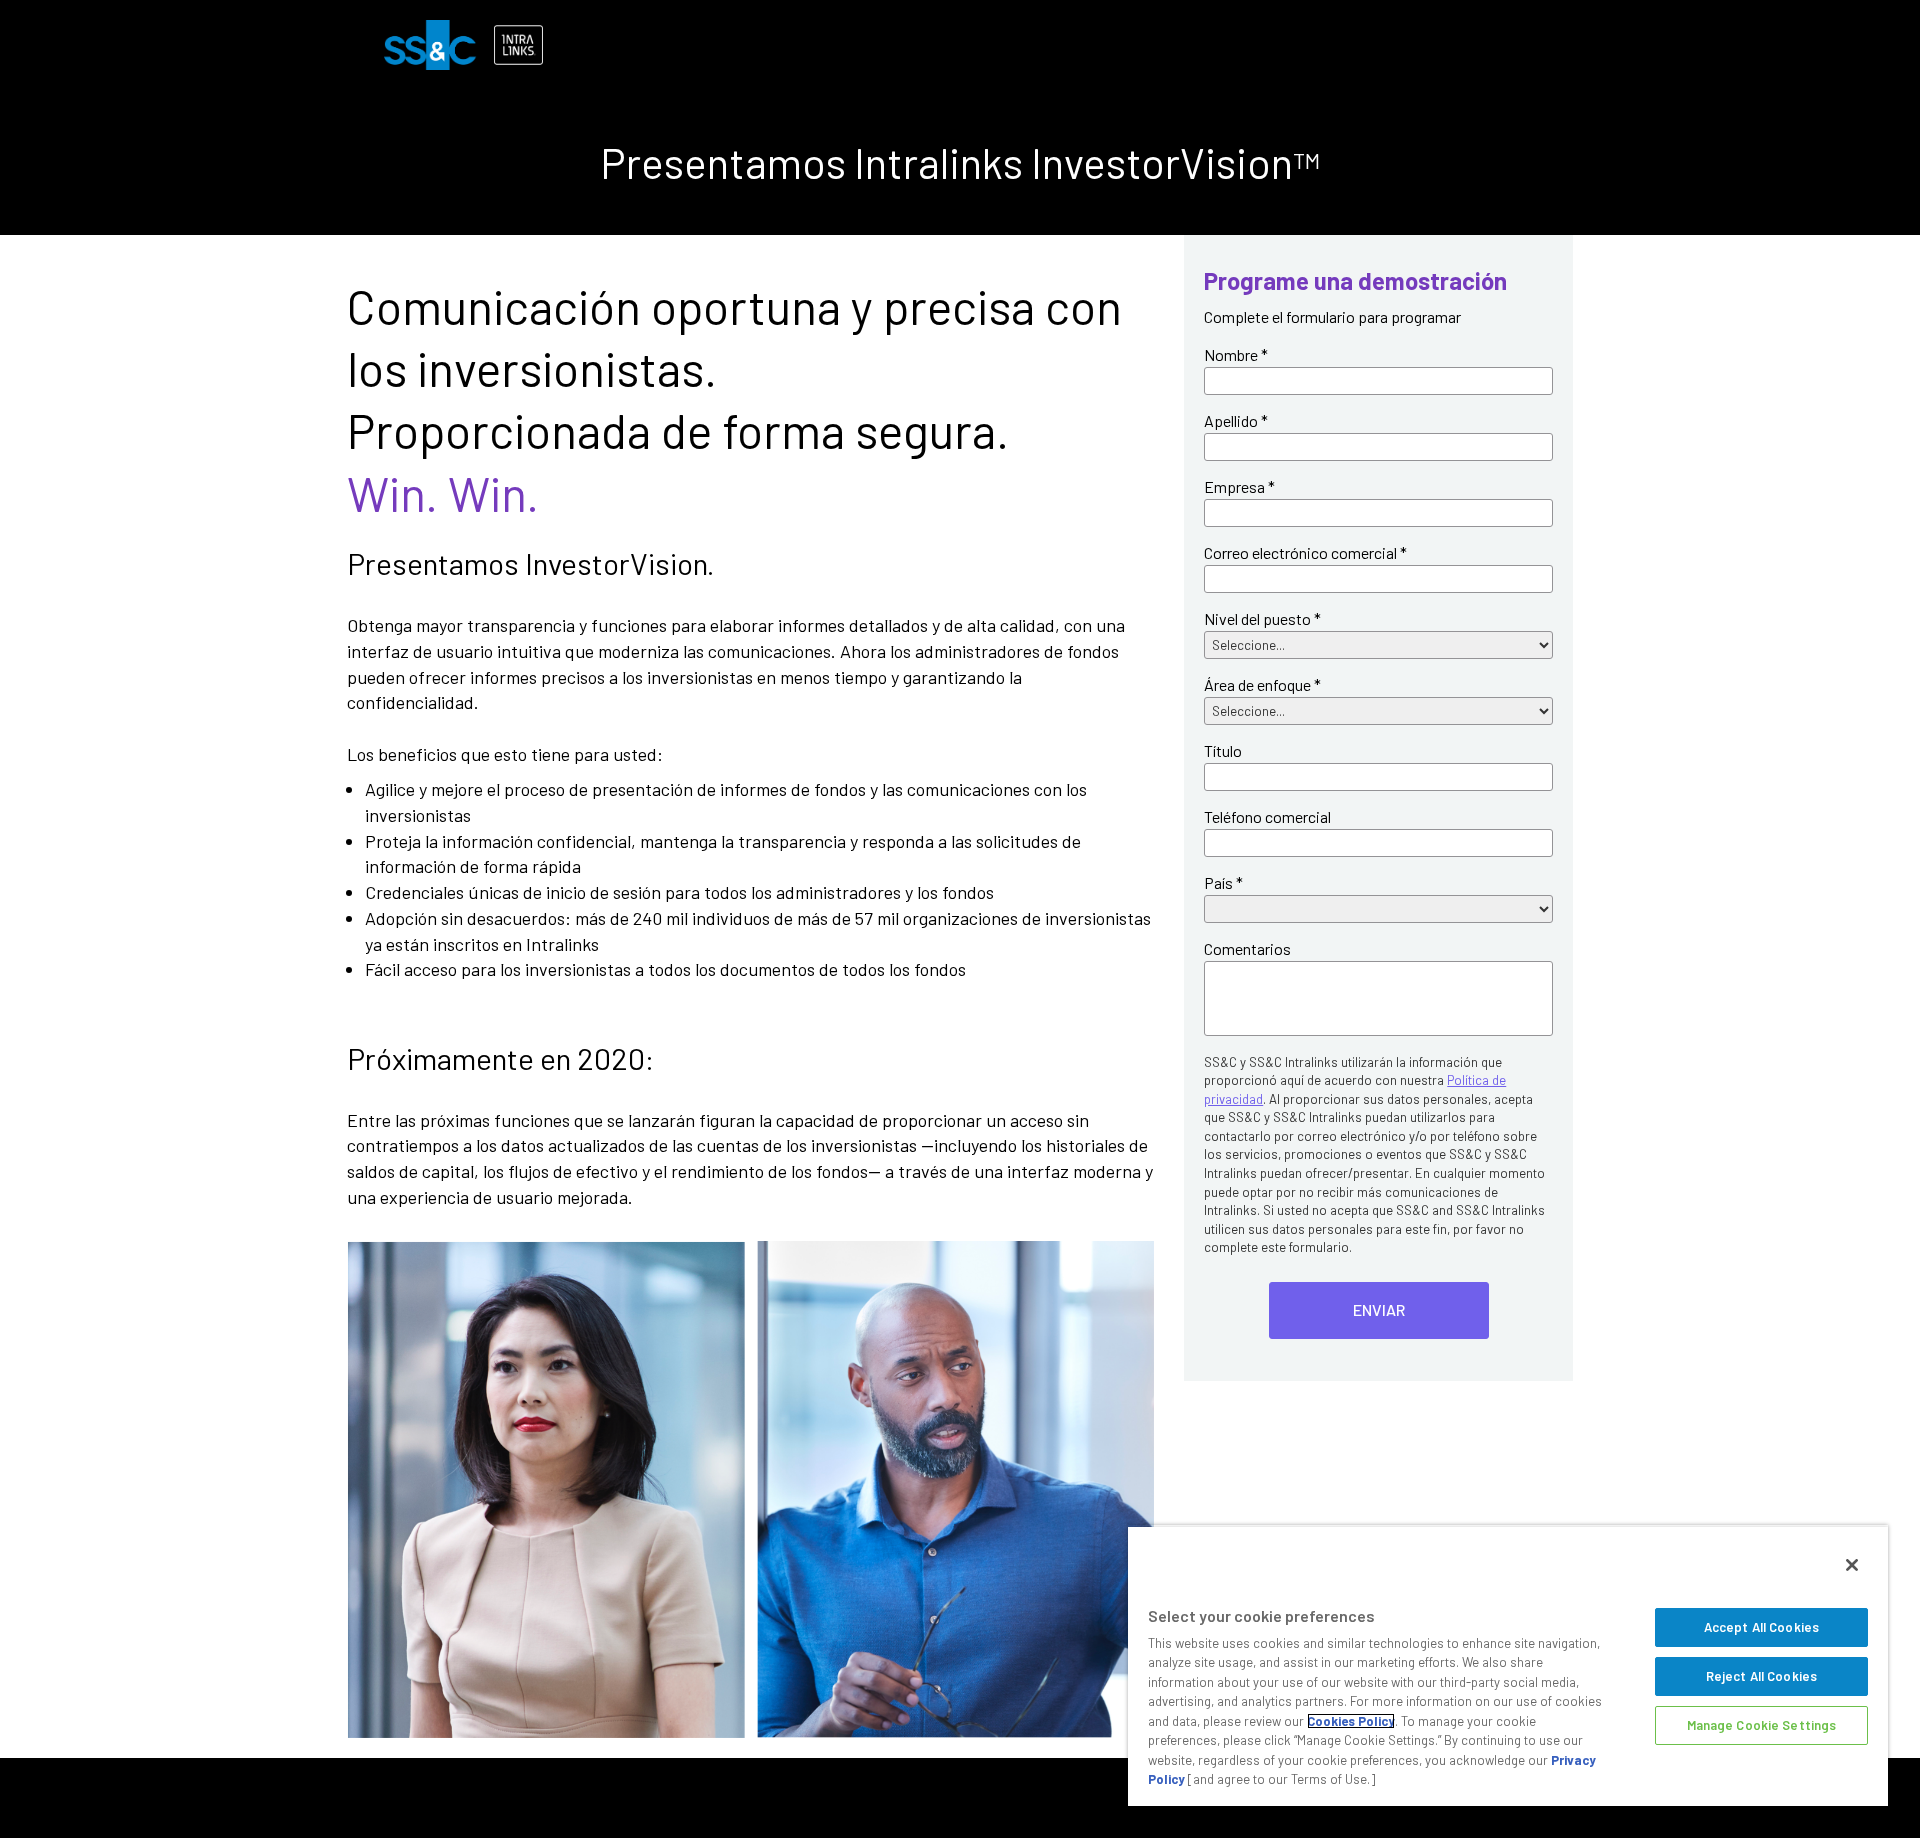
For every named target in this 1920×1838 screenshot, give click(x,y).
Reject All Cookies (1761, 1676)
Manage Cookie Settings (1762, 1725)
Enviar (1379, 1309)
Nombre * (1236, 354)
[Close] (1852, 1565)
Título (1223, 750)
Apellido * (1236, 420)
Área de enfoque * (1262, 684)
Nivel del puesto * (1262, 618)
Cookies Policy (1351, 1721)
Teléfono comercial (1267, 816)
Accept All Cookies (1761, 1627)
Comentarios (1247, 948)
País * (1223, 882)
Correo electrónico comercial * (1305, 552)
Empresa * (1239, 486)
